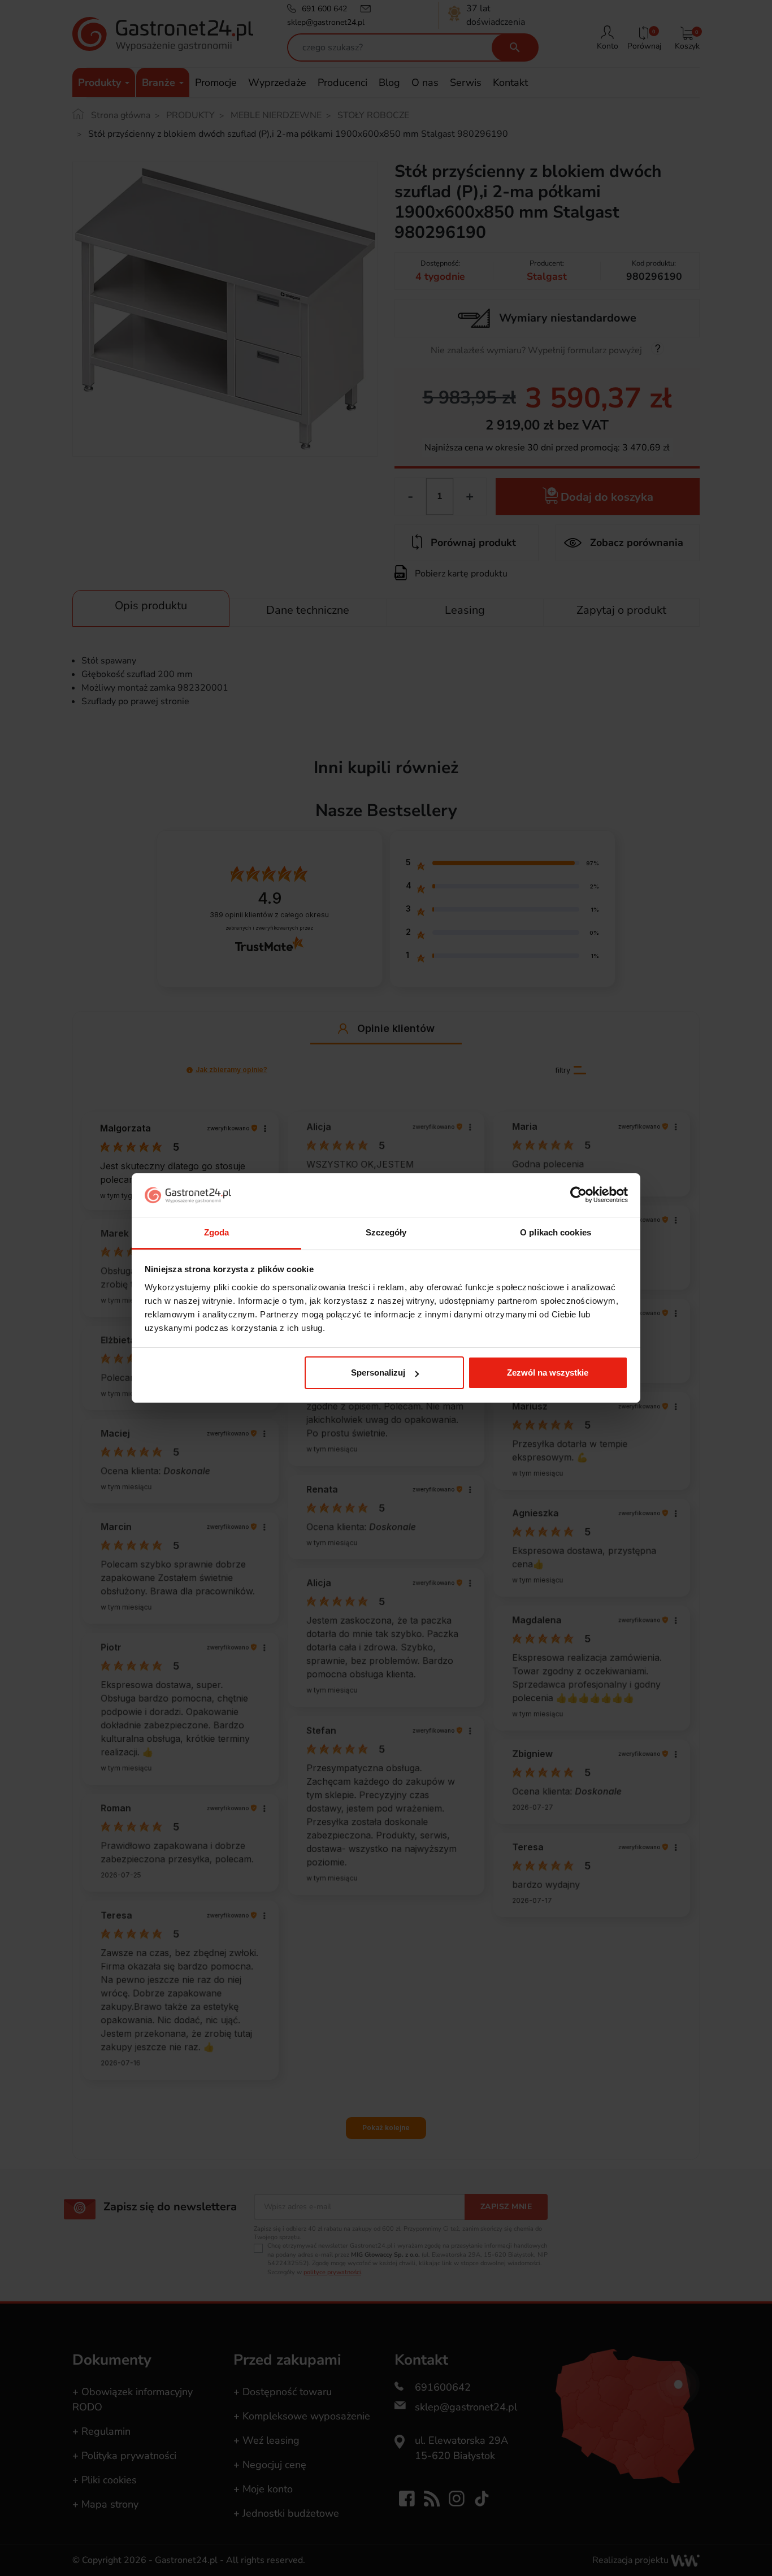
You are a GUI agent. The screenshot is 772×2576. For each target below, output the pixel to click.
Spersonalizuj (378, 1372)
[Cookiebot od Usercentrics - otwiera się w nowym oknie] (578, 1195)
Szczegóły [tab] (386, 1232)
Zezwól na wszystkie (548, 1372)
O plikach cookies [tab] (556, 1232)
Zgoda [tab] (217, 1232)
